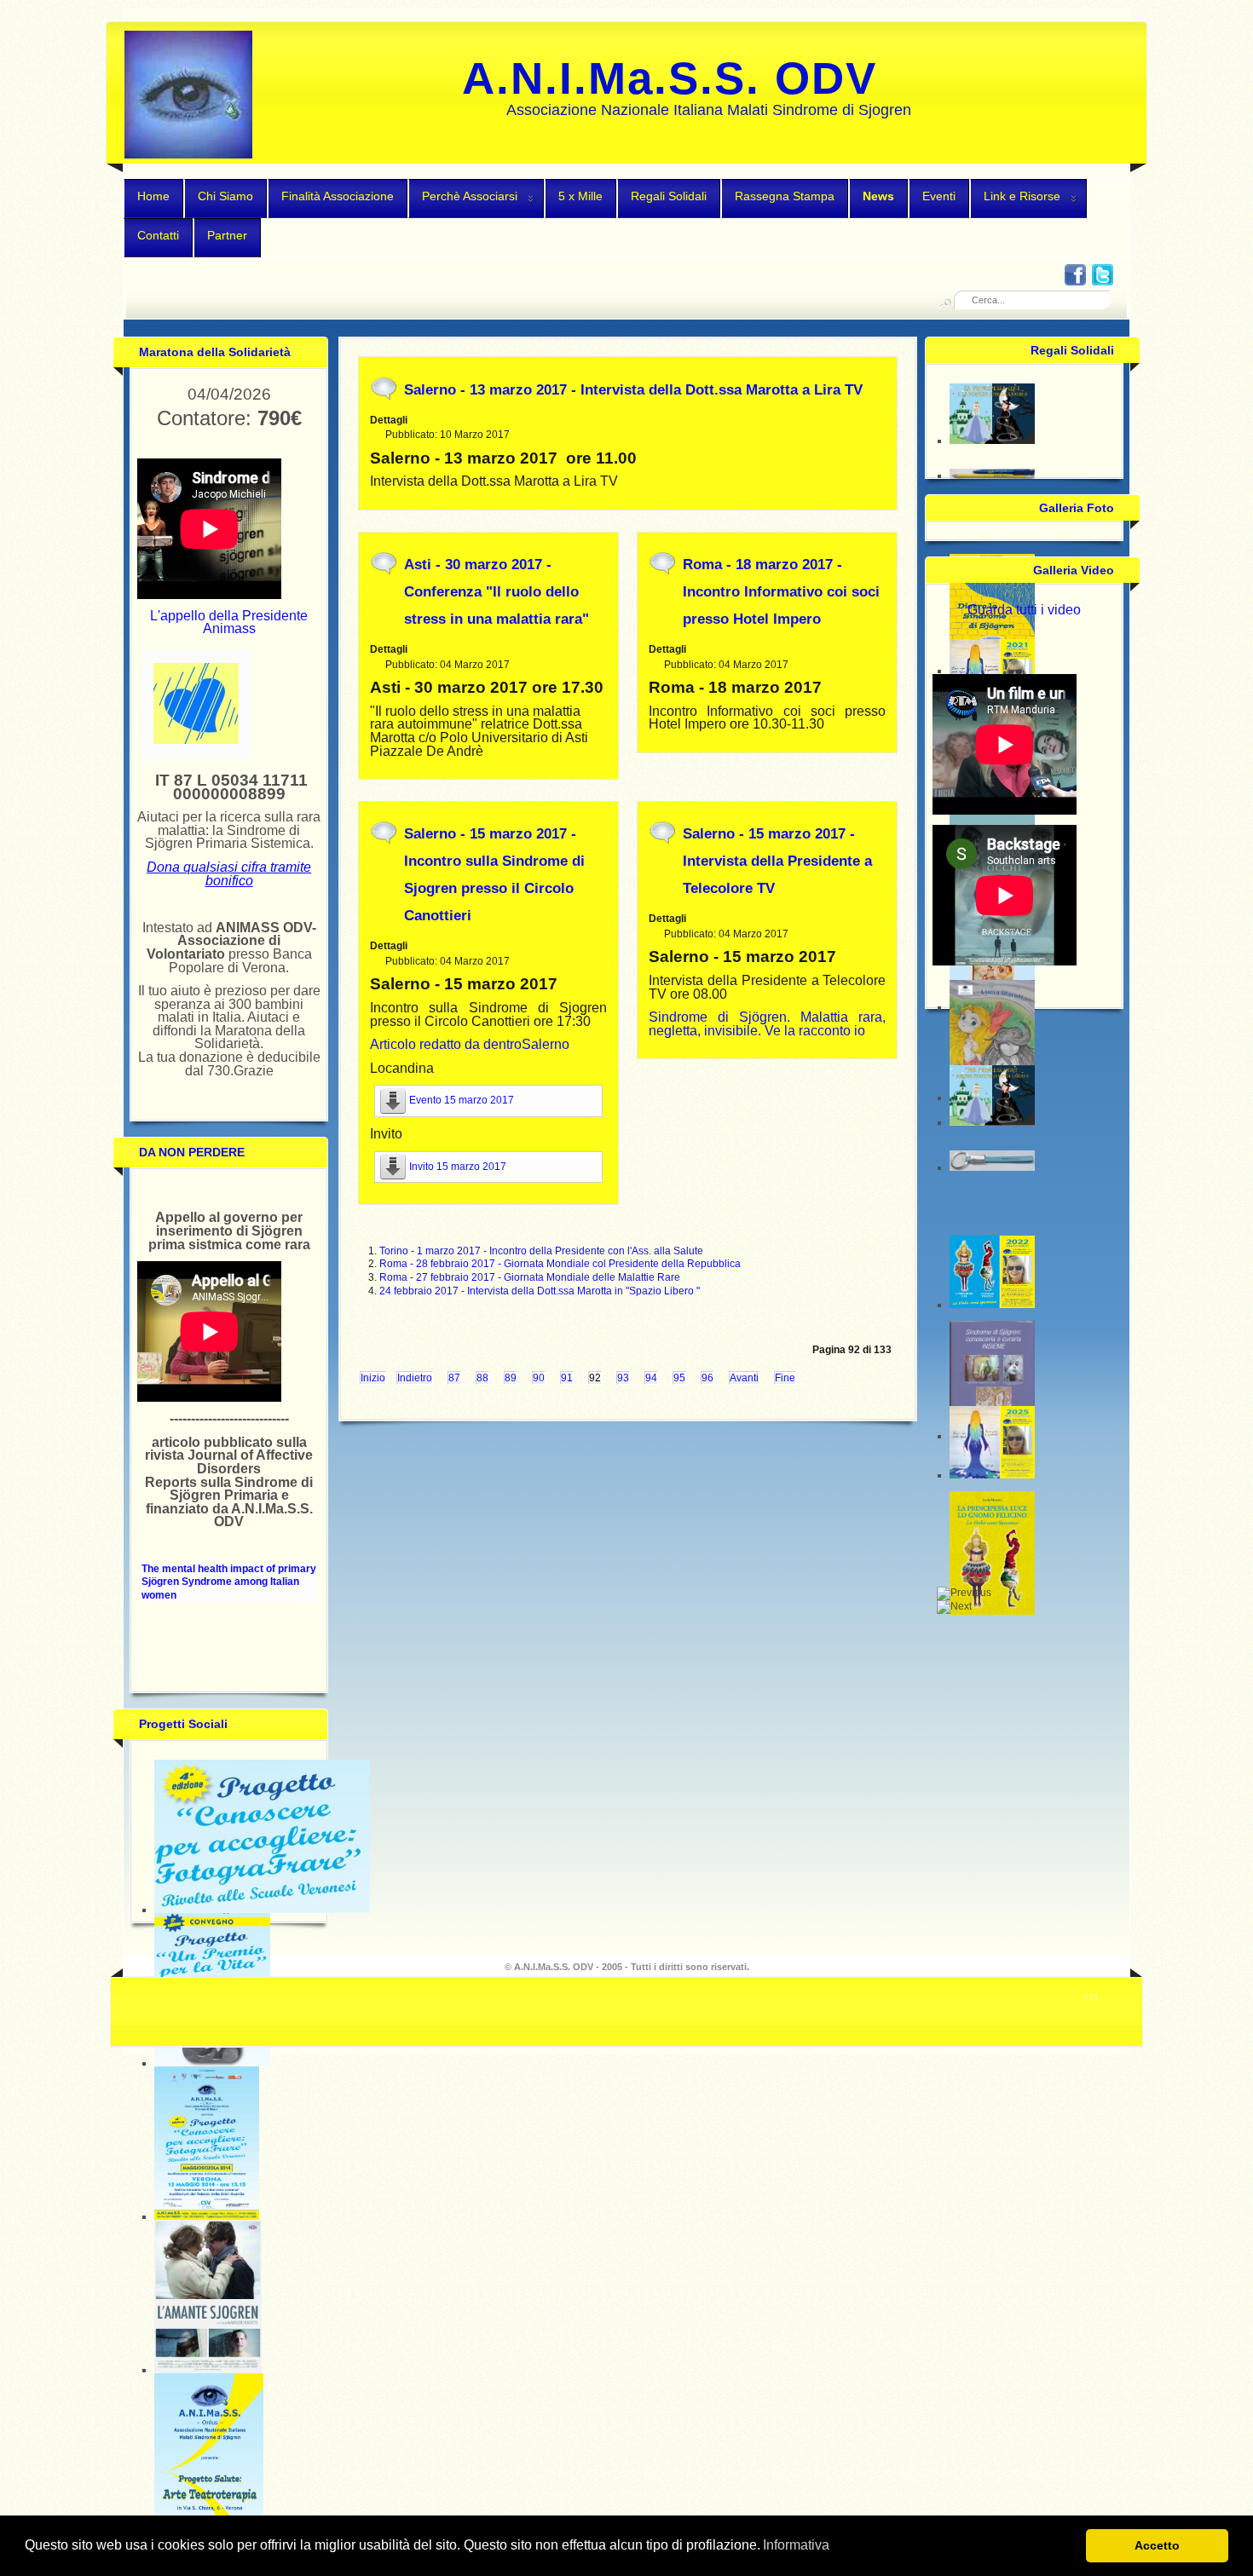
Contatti (158, 235)
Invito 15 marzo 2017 (458, 1167)
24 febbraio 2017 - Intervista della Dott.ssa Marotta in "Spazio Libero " (540, 1291)
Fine (785, 1378)
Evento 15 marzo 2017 (462, 1100)
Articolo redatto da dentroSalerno (470, 1044)
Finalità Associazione (338, 196)
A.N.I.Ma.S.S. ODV (670, 78)
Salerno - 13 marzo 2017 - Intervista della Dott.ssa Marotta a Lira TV (633, 390)
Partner (227, 235)
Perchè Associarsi (470, 196)
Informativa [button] (796, 2545)
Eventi (939, 196)
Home (153, 196)
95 (679, 1378)
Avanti (744, 1378)
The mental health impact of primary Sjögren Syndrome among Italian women (229, 1582)
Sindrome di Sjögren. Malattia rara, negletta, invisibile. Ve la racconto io (768, 1024)
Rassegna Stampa (785, 196)
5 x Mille (580, 196)
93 (623, 1378)
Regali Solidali (669, 196)
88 (482, 1378)
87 (454, 1378)
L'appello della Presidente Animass (229, 622)
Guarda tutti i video (1024, 610)
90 (539, 1378)
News (878, 196)
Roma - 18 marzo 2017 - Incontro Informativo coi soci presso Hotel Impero (781, 592)
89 (511, 1378)
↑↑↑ (1091, 1997)
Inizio (373, 1378)
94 (651, 1378)
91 (567, 1378)
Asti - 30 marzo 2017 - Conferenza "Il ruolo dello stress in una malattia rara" (497, 592)
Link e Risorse (1022, 196)
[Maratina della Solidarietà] (196, 741)
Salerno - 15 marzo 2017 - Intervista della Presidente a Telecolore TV (777, 861)
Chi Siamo (225, 196)
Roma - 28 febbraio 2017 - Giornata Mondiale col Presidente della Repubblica (560, 1264)
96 (707, 1378)
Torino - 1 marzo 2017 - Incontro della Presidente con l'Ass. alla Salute (541, 1251)
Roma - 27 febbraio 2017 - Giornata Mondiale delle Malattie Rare (530, 1277)
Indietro (415, 1378)
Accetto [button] (1157, 2545)
